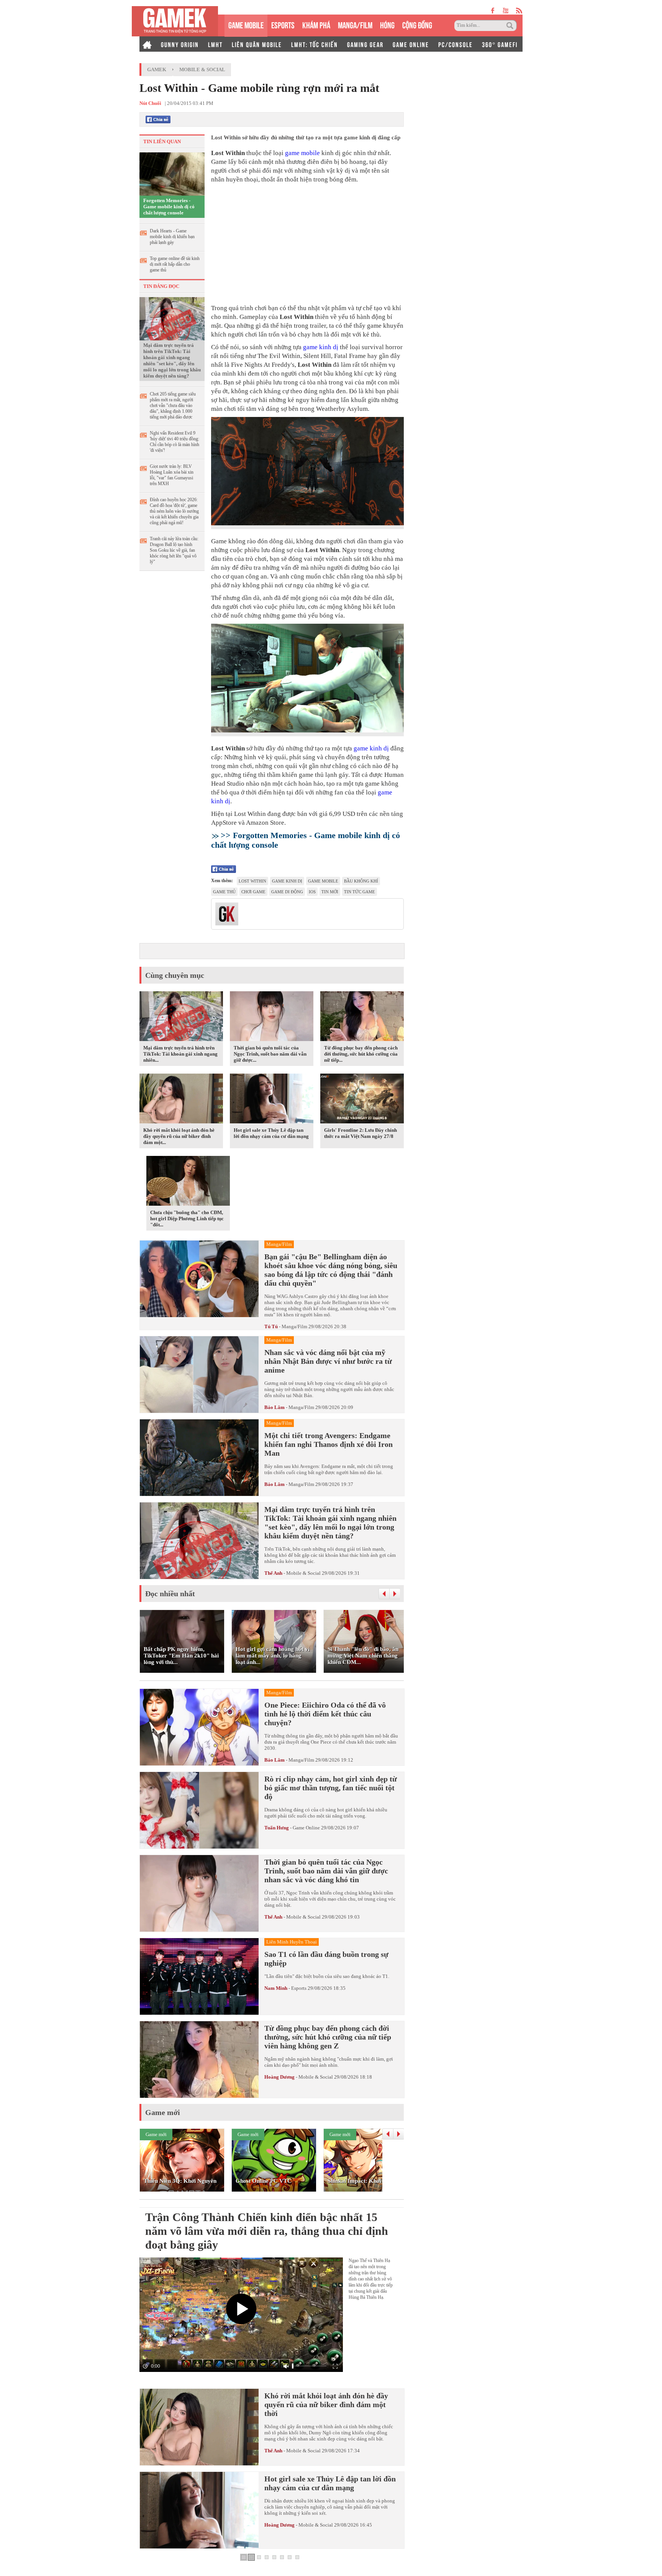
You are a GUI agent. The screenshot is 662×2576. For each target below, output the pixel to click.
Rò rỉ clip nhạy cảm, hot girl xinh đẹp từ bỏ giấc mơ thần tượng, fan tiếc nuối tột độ (331, 1788)
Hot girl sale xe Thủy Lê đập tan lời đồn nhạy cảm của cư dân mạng (271, 1133)
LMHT (215, 44)
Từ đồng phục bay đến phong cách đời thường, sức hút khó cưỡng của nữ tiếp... (361, 1054)
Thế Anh (273, 1573)
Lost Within (252, 881)
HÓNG (387, 24)
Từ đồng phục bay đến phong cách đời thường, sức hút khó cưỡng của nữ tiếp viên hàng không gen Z (328, 2037)
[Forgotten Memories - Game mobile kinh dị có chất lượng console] (172, 173)
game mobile (302, 153)
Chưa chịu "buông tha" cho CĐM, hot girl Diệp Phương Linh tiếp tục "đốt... (187, 1219)
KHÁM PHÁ (316, 24)
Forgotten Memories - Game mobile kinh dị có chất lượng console (169, 207)
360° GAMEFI (500, 44)
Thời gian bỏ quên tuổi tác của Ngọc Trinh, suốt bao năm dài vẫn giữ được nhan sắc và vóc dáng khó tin (326, 1871)
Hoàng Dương (279, 2077)
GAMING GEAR (365, 44)
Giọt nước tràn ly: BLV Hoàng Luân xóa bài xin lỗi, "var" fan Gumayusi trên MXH (172, 475)
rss (519, 11)
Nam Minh (276, 1988)
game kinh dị (321, 347)
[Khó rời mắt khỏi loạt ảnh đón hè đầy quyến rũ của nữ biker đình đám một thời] (181, 1100)
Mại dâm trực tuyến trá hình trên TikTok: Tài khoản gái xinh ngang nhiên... (180, 1054)
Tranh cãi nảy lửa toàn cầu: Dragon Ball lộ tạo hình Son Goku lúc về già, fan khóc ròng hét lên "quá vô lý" (174, 550)
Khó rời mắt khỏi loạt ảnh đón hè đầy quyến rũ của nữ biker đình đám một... (179, 1136)
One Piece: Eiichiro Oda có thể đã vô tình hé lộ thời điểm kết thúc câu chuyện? (325, 1714)
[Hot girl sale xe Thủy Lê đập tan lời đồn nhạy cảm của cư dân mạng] (272, 1100)
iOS (312, 892)
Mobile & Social (202, 69)
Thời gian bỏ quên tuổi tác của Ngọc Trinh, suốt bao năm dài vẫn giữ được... (270, 1054)
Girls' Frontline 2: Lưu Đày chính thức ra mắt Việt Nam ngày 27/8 (360, 1133)
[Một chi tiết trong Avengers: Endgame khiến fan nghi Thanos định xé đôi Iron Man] (199, 1458)
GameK (157, 69)
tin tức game (360, 892)
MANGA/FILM (355, 24)
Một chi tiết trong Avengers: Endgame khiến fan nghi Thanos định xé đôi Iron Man (329, 1444)
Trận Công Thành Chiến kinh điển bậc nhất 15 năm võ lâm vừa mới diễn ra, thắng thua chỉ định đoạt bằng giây (267, 2231)
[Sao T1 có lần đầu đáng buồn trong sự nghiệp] (199, 1976)
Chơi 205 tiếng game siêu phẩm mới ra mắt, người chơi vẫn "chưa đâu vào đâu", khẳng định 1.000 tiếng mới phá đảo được (173, 405)
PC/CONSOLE (456, 44)
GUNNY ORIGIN (180, 44)
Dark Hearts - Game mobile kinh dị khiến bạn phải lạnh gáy (172, 237)
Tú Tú (271, 1326)
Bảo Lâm (274, 1407)
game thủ (224, 892)
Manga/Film (294, 1326)
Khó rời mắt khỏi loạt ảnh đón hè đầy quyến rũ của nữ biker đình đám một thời (326, 2404)
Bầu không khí (361, 881)
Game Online (306, 1828)
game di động (287, 892)
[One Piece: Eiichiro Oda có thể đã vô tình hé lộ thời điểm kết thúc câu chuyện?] (199, 1727)
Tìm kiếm (511, 26)
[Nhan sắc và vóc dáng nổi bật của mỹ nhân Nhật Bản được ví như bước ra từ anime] (199, 1375)
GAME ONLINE (411, 44)
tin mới (330, 892)
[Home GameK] (147, 44)
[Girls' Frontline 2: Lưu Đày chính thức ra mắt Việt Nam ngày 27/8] (362, 1100)
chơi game (253, 892)
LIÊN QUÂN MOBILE (257, 44)
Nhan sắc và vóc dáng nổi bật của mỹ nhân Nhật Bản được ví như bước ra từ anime (328, 1361)
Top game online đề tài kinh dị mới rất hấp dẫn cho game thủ (175, 264)
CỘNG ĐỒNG (417, 24)
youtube (506, 11)
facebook (493, 11)
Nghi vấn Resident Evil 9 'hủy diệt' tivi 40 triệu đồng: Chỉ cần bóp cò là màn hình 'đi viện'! (175, 442)
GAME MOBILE (246, 24)
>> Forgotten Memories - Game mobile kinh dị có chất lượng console (306, 840)
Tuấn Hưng (277, 1828)
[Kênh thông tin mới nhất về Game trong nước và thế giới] (175, 21)
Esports (299, 1988)
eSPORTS (283, 24)
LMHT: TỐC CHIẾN (315, 44)
